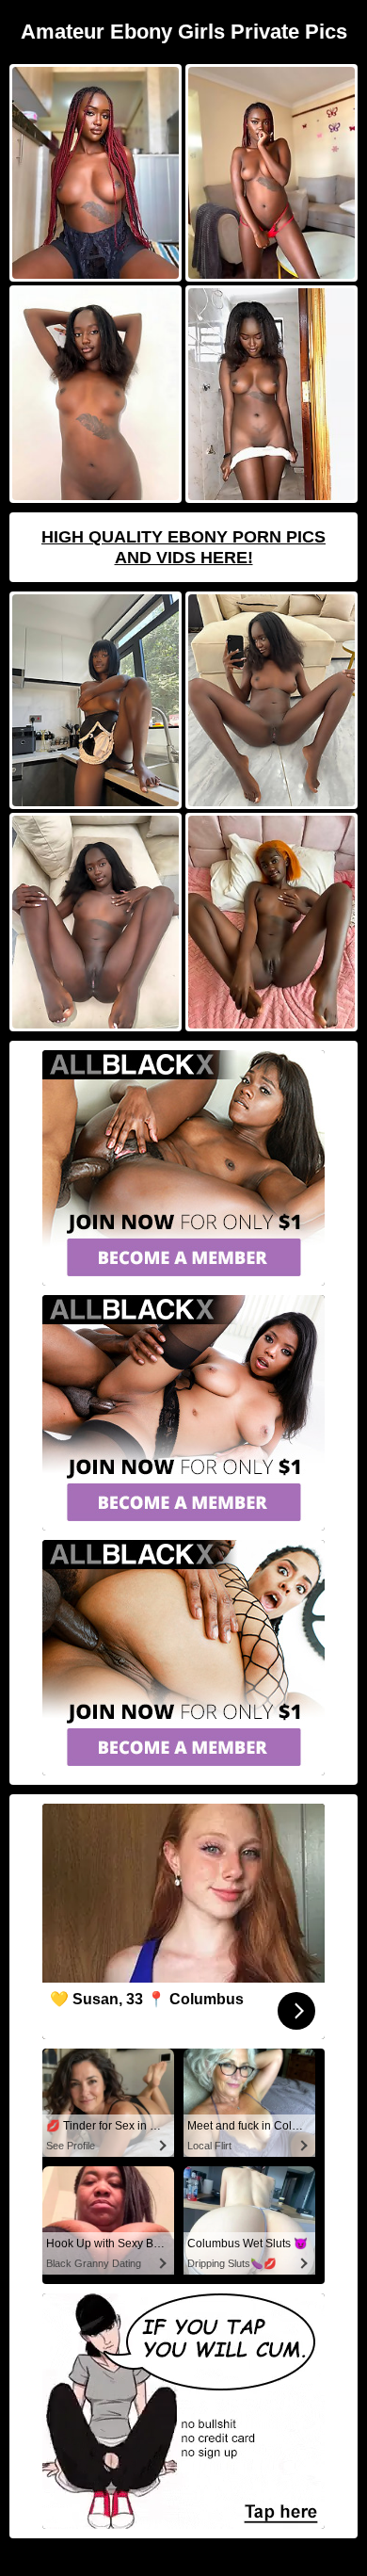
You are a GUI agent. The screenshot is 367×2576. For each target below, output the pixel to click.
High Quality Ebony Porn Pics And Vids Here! (183, 547)
